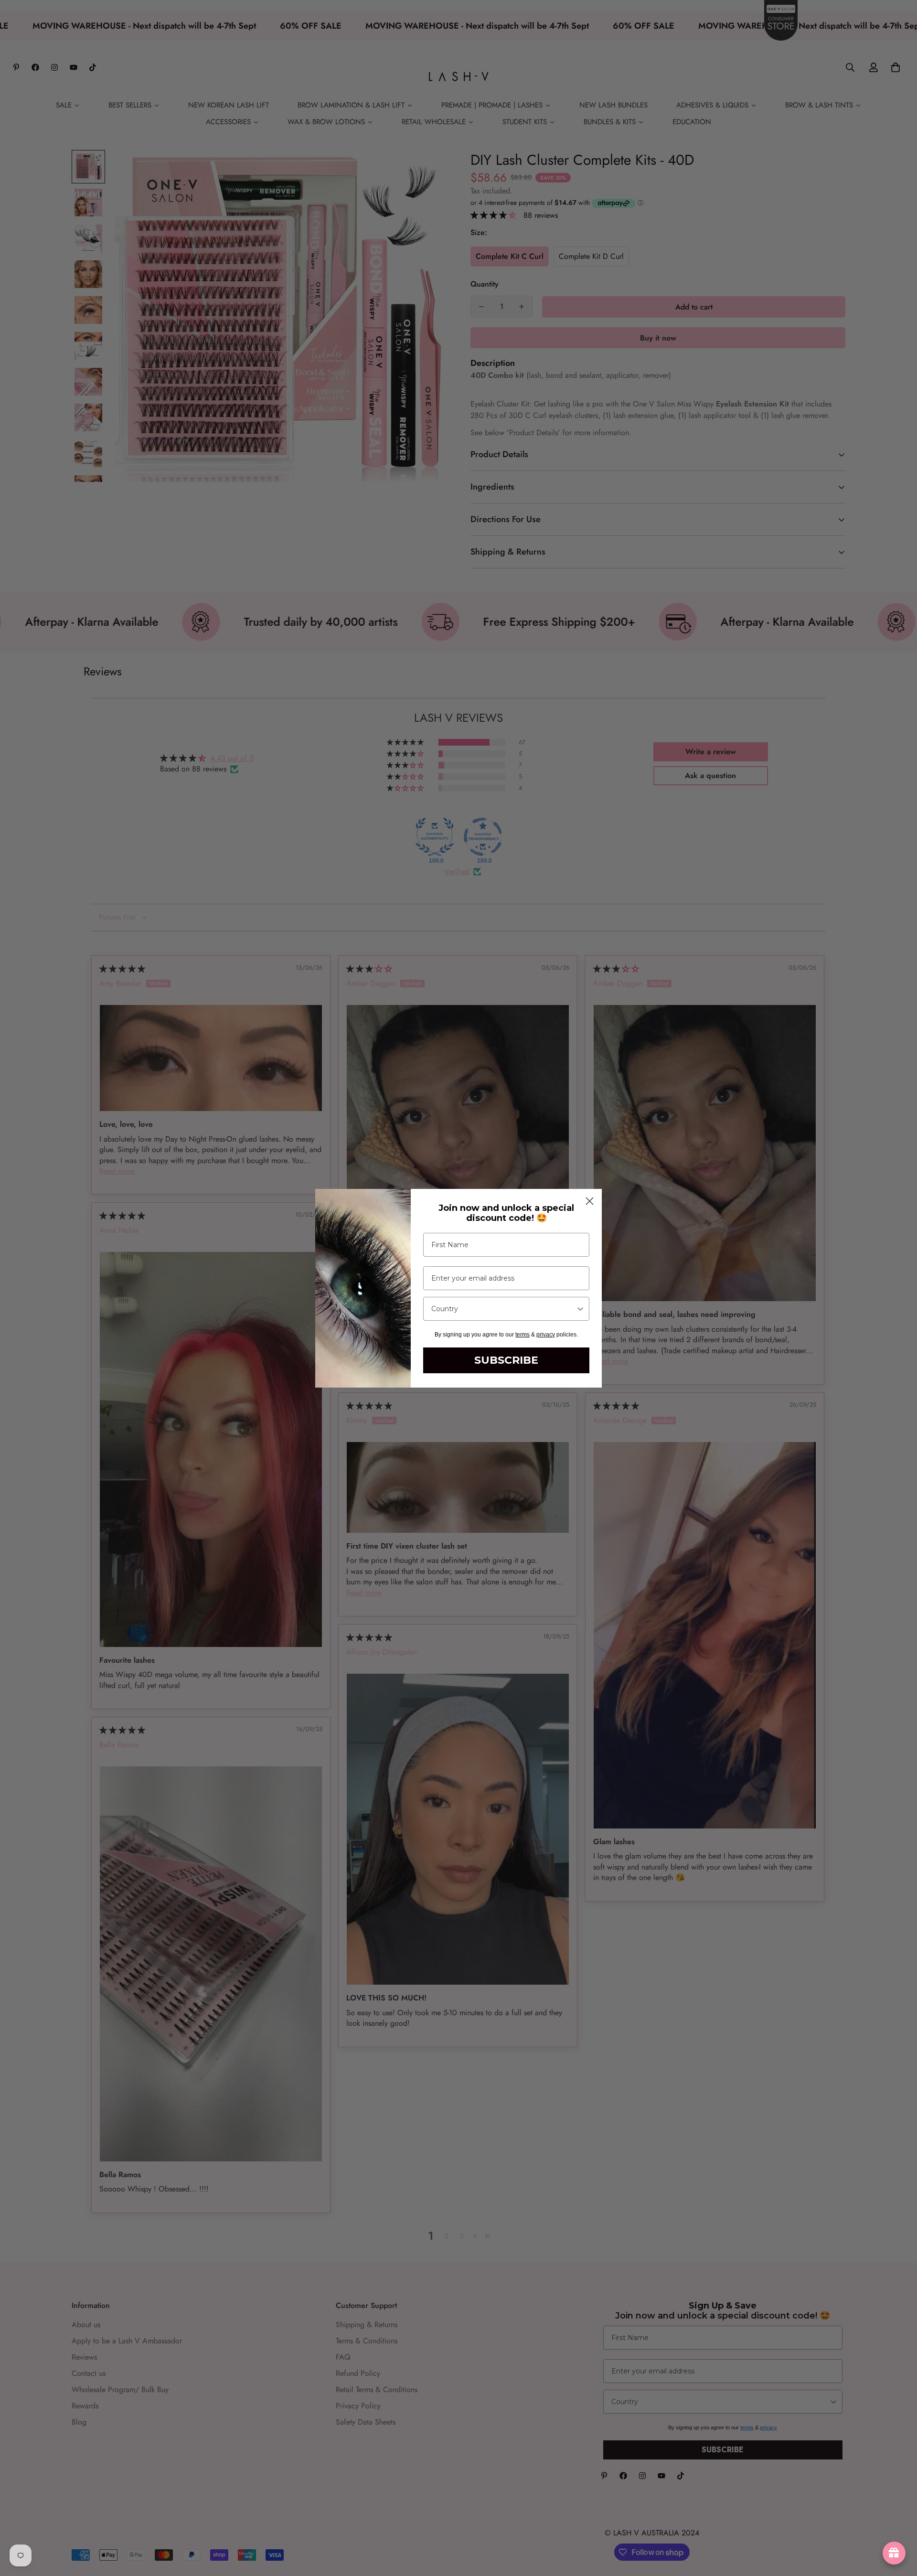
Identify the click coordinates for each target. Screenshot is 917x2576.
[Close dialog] (590, 1201)
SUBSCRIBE (506, 1360)
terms (522, 1335)
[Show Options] (580, 1309)
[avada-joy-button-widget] (894, 2553)
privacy (546, 1335)
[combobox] (503, 1309)
